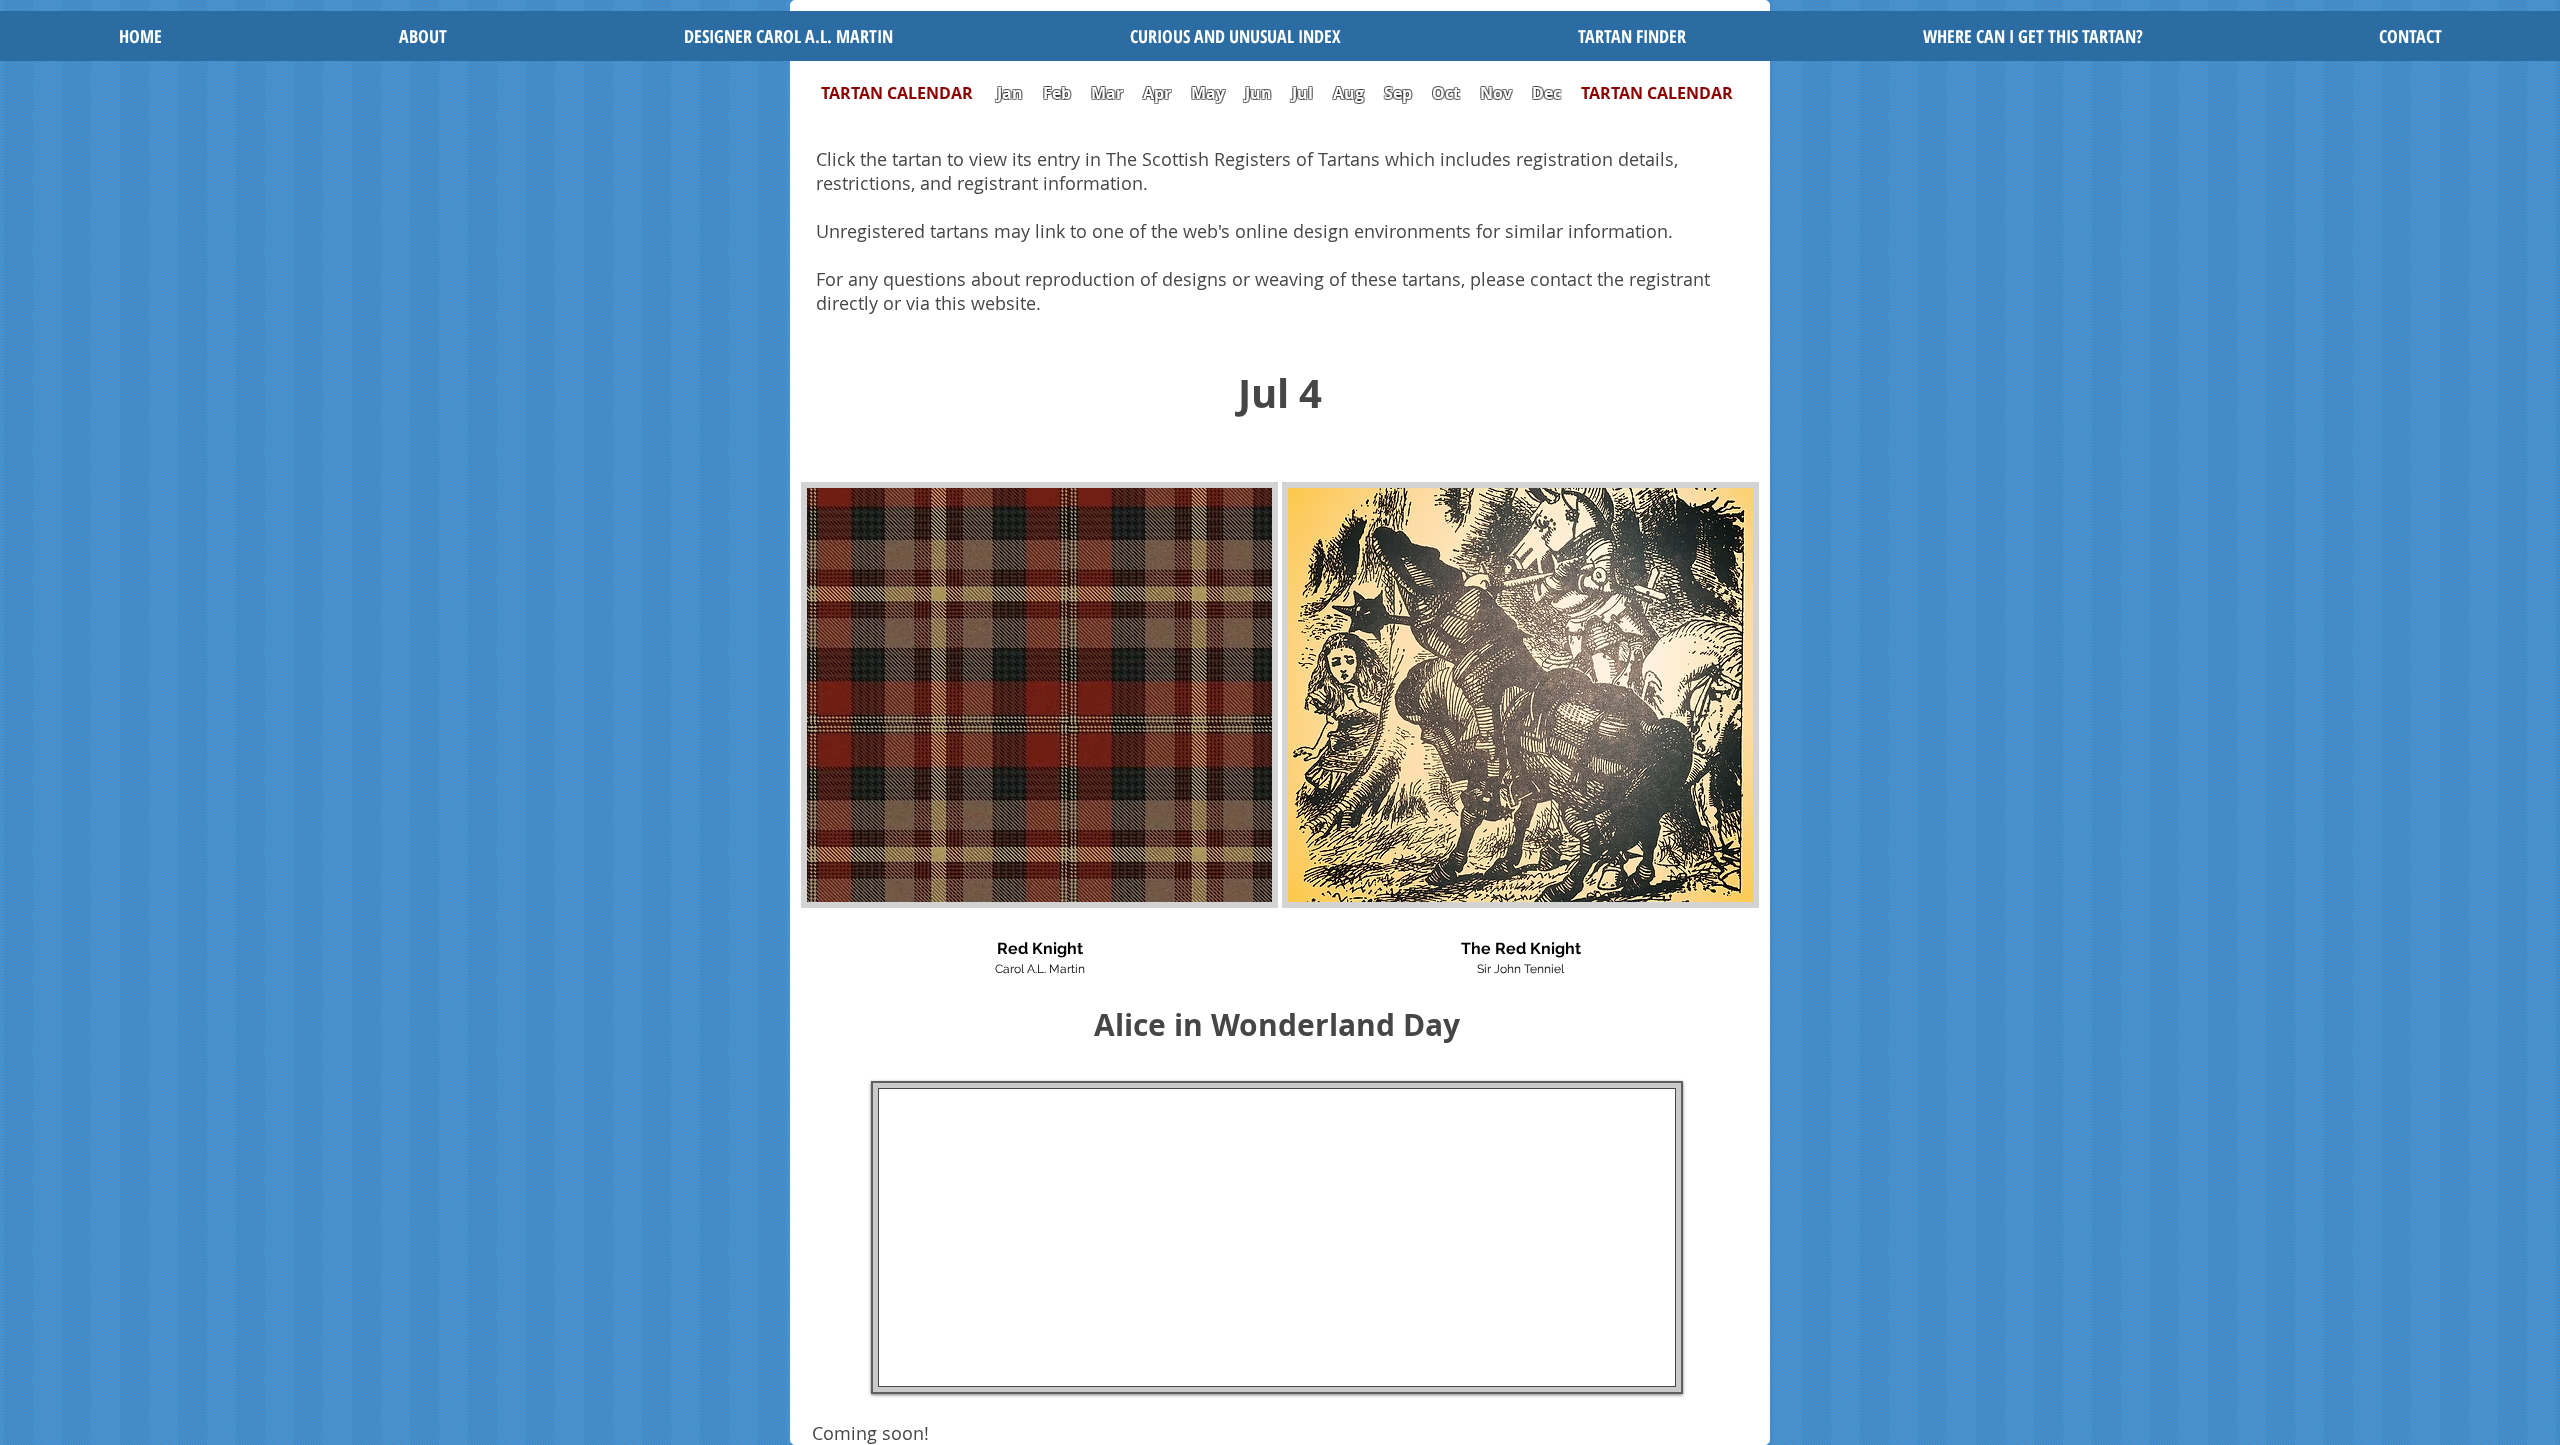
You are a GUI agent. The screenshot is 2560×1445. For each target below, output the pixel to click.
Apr (1157, 93)
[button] (1235, 36)
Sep (1398, 93)
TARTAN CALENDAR (907, 93)
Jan (1010, 93)
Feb (1057, 93)
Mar (1107, 93)
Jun (1258, 93)
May (1208, 93)
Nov (1496, 93)
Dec (1546, 93)
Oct (1448, 93)
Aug (1348, 93)
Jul (1304, 93)
